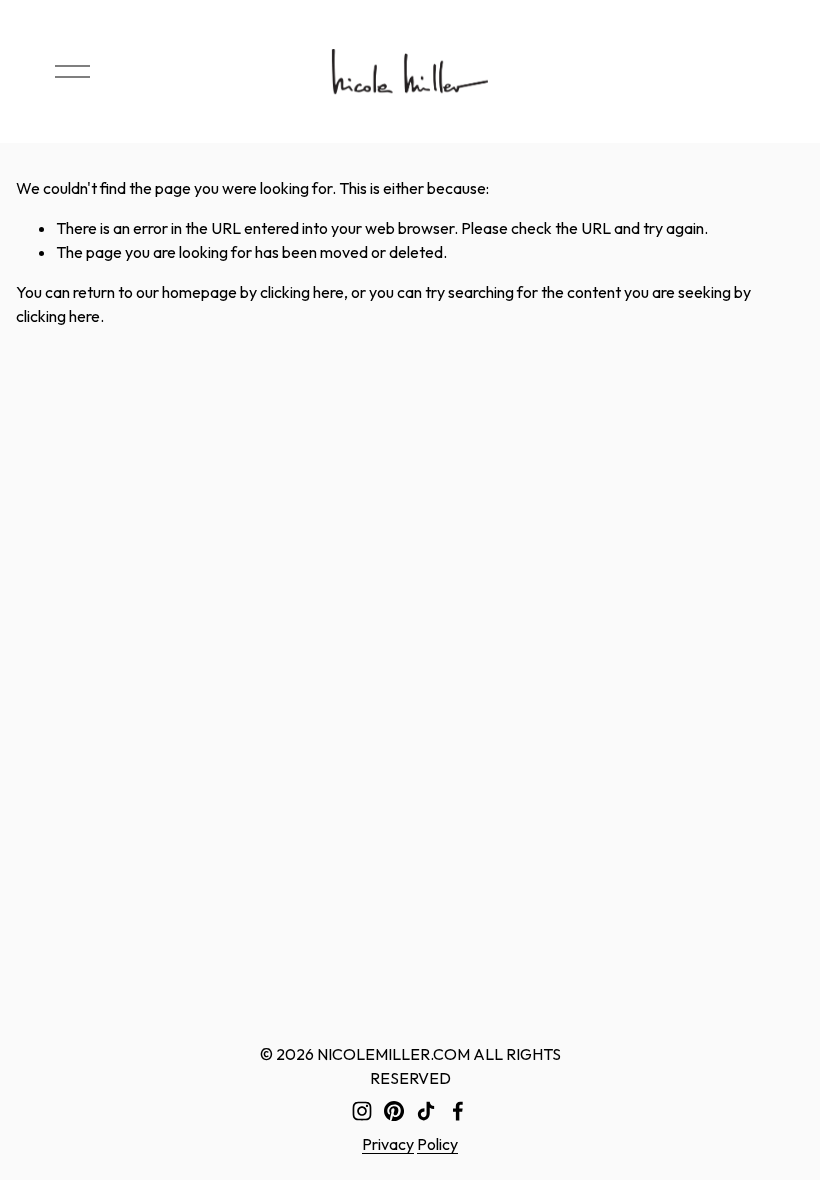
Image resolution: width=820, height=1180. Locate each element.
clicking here (302, 292)
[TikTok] (426, 1111)
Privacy (388, 1144)
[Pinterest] (394, 1111)
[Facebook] (458, 1111)
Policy (437, 1144)
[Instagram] (362, 1111)
